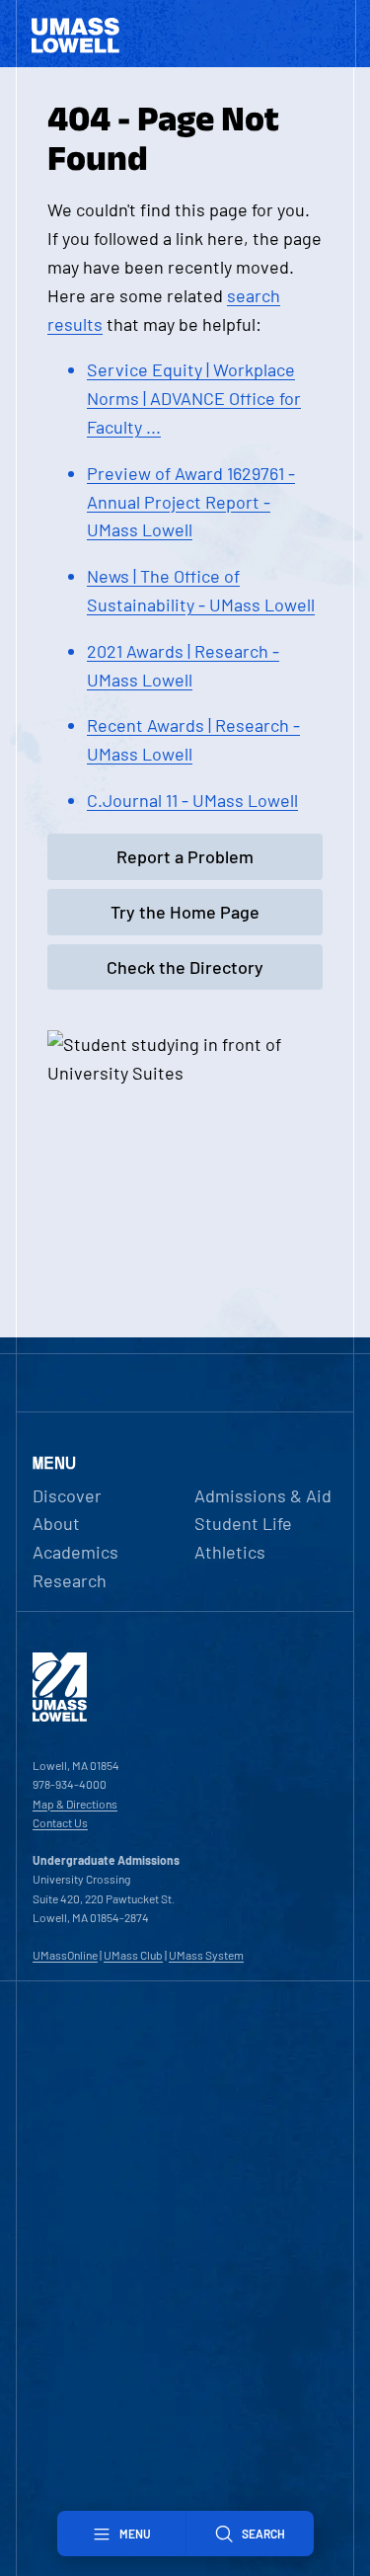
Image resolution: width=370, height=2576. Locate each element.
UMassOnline (65, 1955)
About (56, 1523)
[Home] (60, 1717)
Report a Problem (185, 856)
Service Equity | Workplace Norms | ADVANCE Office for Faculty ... (194, 398)
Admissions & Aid (263, 1495)
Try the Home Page (185, 912)
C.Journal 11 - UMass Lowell (192, 800)
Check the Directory (185, 967)
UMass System (206, 1955)
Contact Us (60, 1822)
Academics (75, 1552)
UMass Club (133, 1955)
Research (70, 1580)
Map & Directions (75, 1804)
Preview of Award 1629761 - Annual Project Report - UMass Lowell (191, 502)
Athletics (230, 1552)
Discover (67, 1495)
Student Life (243, 1523)
